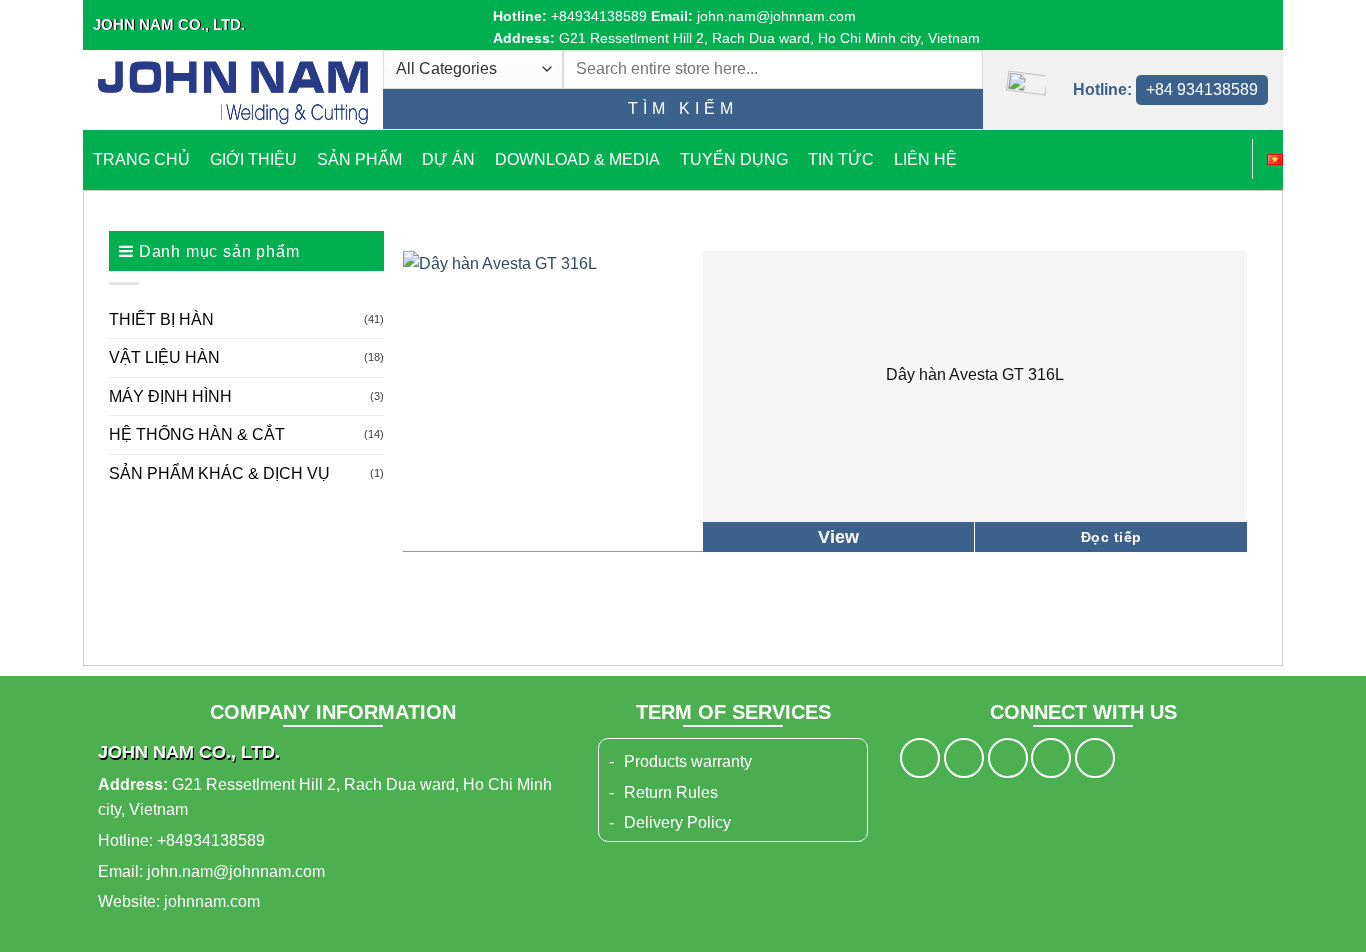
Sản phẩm (359, 159)
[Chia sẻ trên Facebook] (920, 758)
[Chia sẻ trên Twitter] (964, 758)
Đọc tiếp (1111, 537)
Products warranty (688, 761)
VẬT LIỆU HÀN (164, 357)
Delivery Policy (677, 822)
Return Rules (671, 792)
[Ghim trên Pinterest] (1051, 758)
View (838, 537)
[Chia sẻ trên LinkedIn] (1095, 758)
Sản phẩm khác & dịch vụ (219, 473)
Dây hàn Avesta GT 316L (975, 374)
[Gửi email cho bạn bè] (1008, 758)
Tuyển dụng (734, 159)
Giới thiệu (253, 159)
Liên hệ (925, 159)
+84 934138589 (1202, 89)
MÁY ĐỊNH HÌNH (170, 396)
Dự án (448, 159)
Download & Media (577, 159)
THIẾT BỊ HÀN (161, 319)
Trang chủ (141, 159)
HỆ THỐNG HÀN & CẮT (197, 434)
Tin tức (841, 159)
